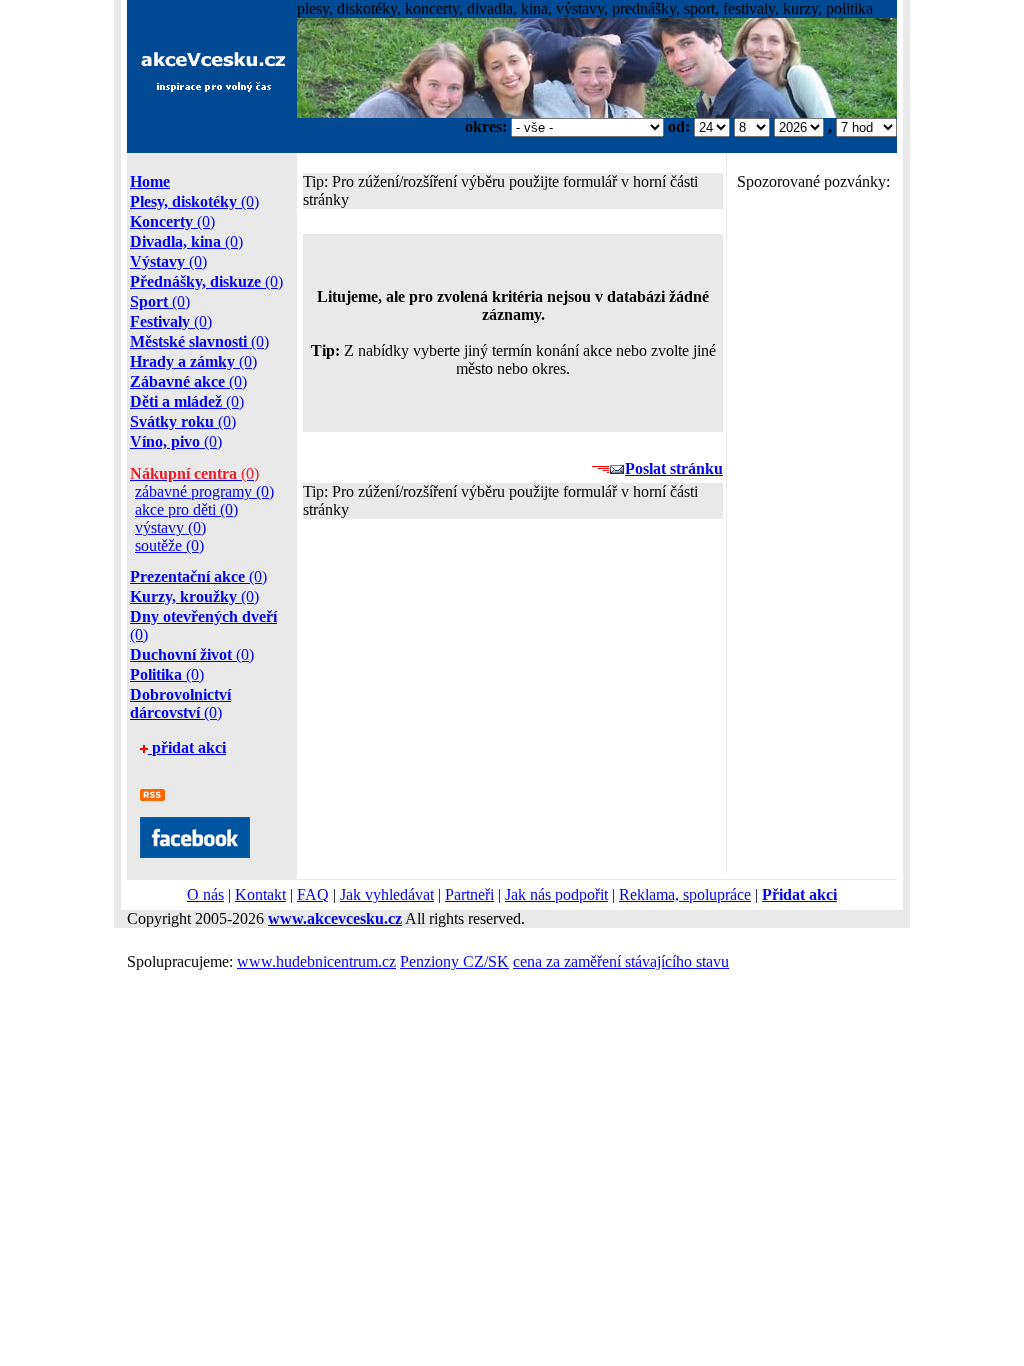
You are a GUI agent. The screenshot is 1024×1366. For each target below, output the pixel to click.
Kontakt (260, 894)
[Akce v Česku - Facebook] (195, 852)
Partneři (469, 894)
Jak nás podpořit (556, 894)
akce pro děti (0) (186, 509)
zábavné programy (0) (204, 491)
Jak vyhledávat (387, 894)
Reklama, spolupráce (685, 894)
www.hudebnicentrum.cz (316, 961)
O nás (205, 894)
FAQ (313, 894)
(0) (194, 201)
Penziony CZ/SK (454, 961)
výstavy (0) (170, 527)
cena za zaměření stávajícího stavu (621, 961)
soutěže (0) (169, 545)
